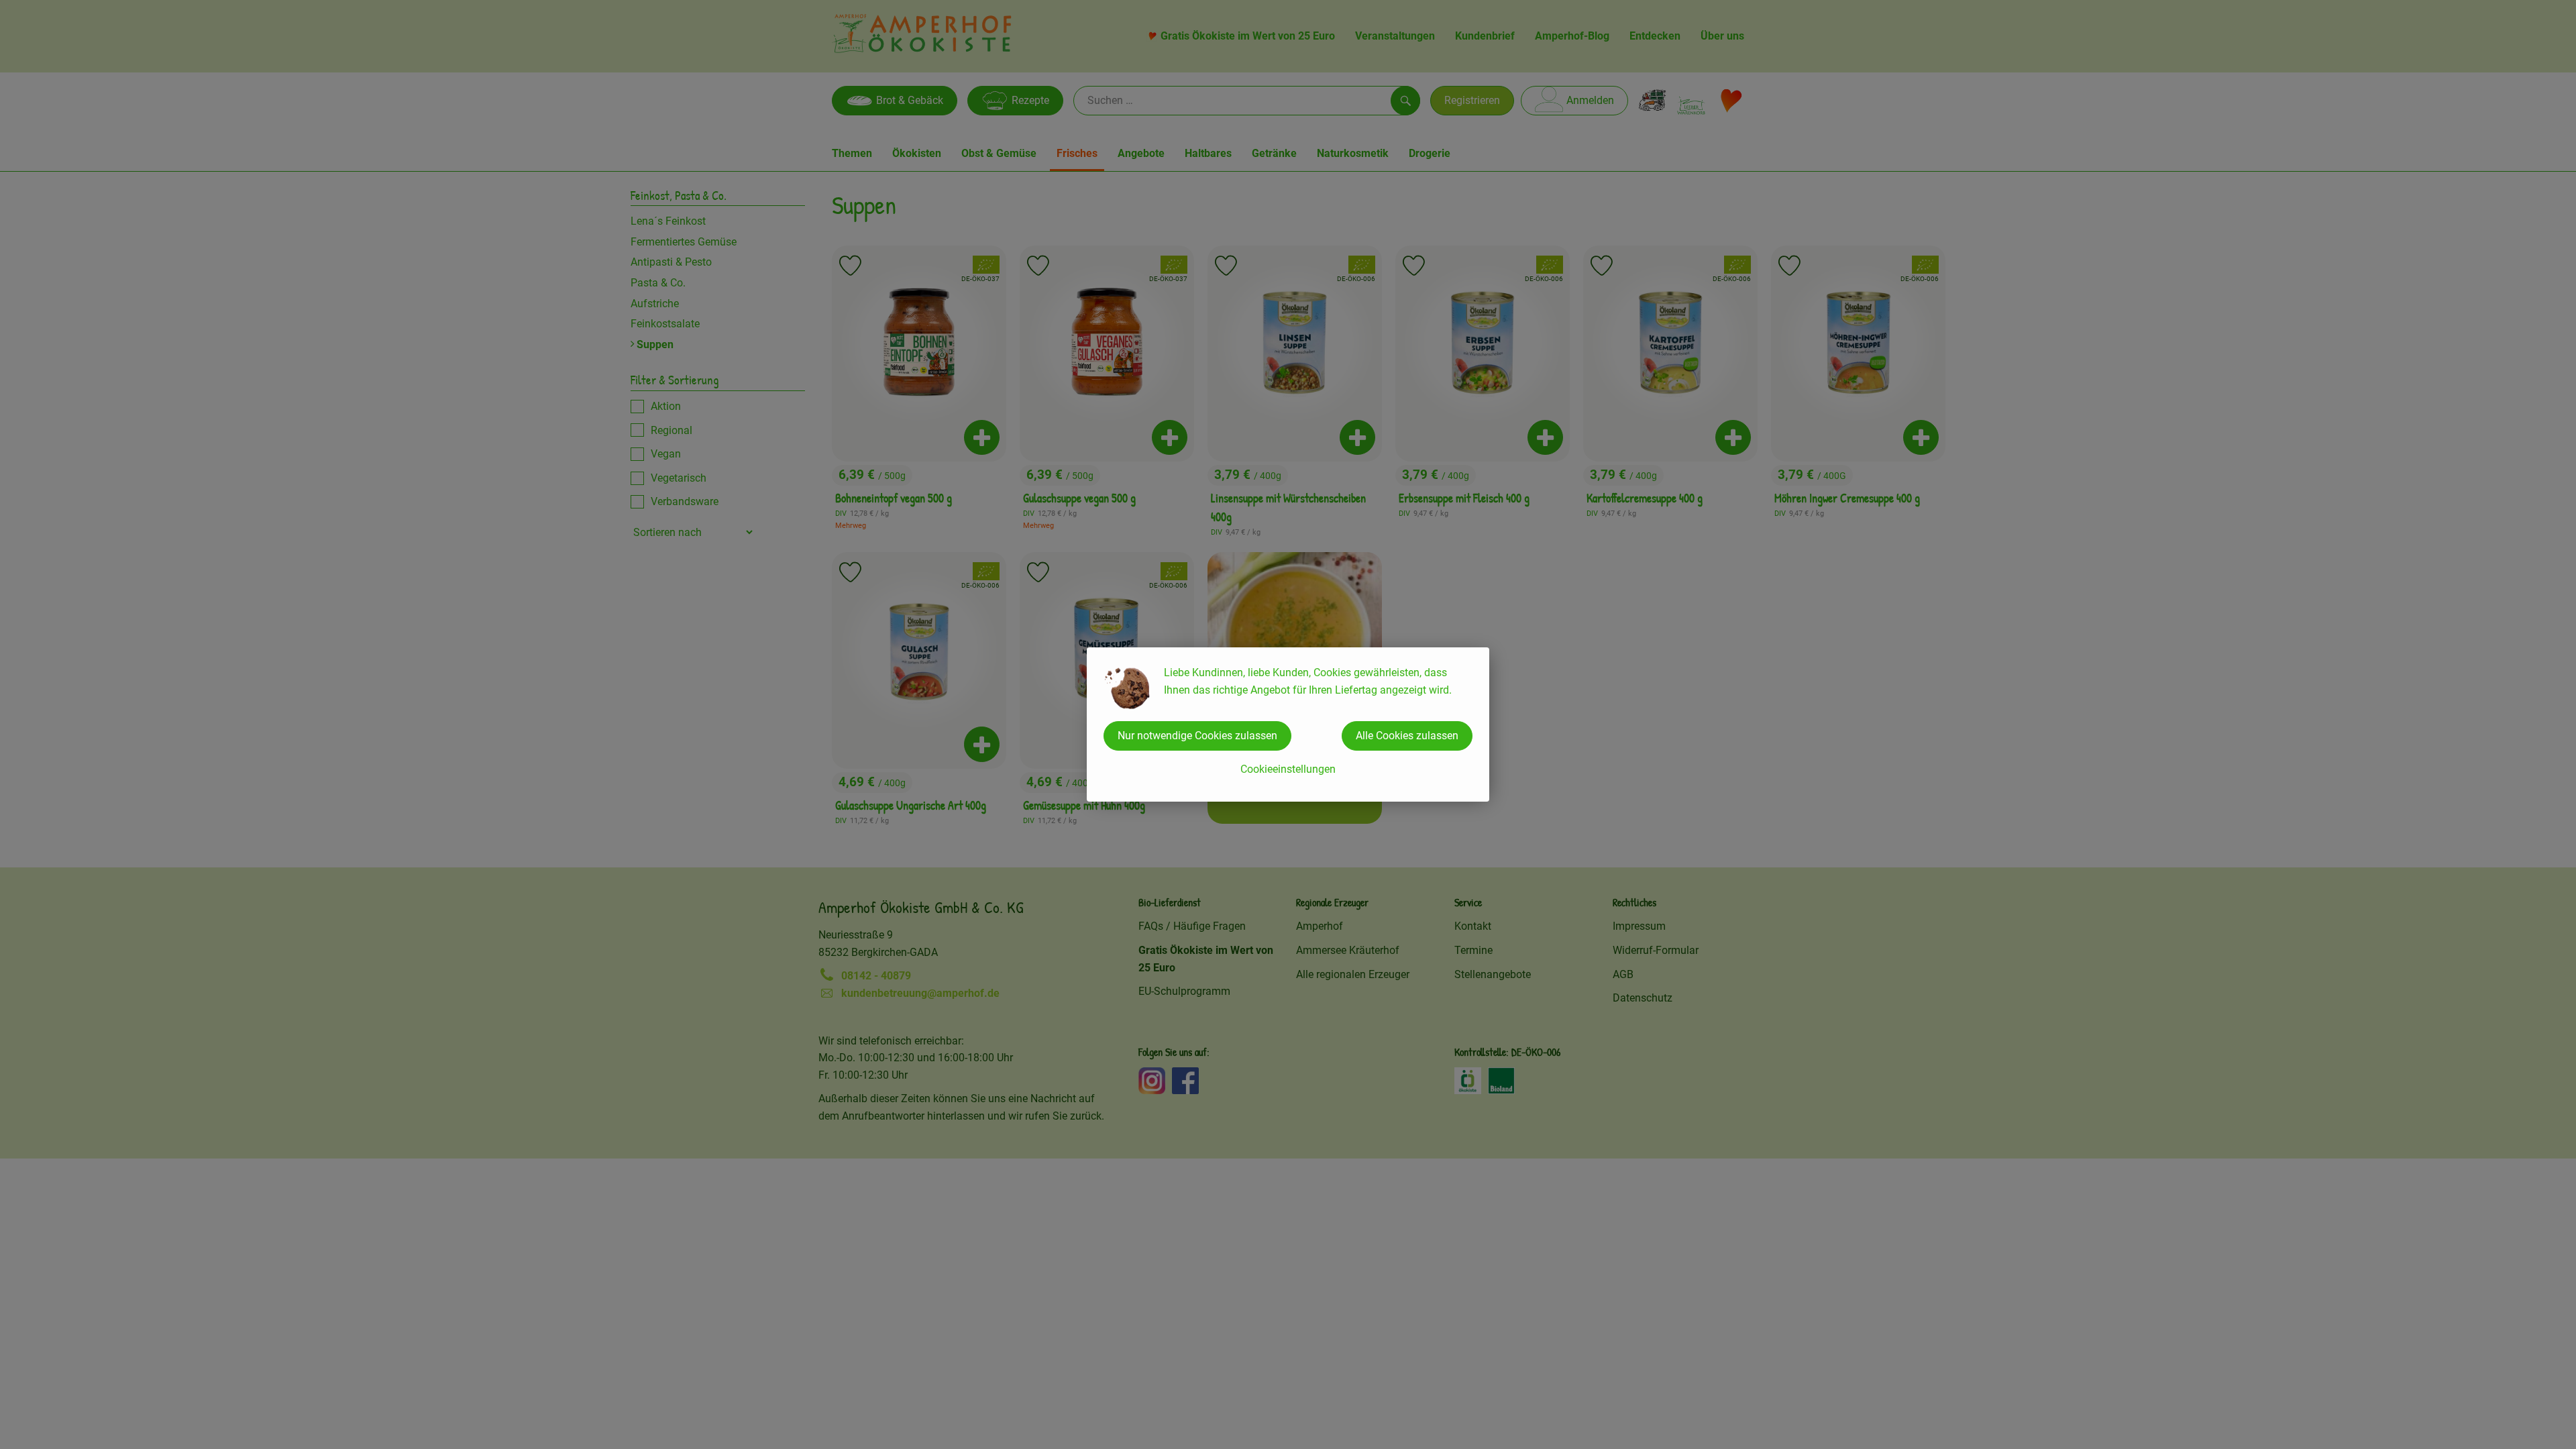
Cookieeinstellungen (1288, 769)
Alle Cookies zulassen (1407, 736)
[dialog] (1288, 724)
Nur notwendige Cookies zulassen (1197, 736)
